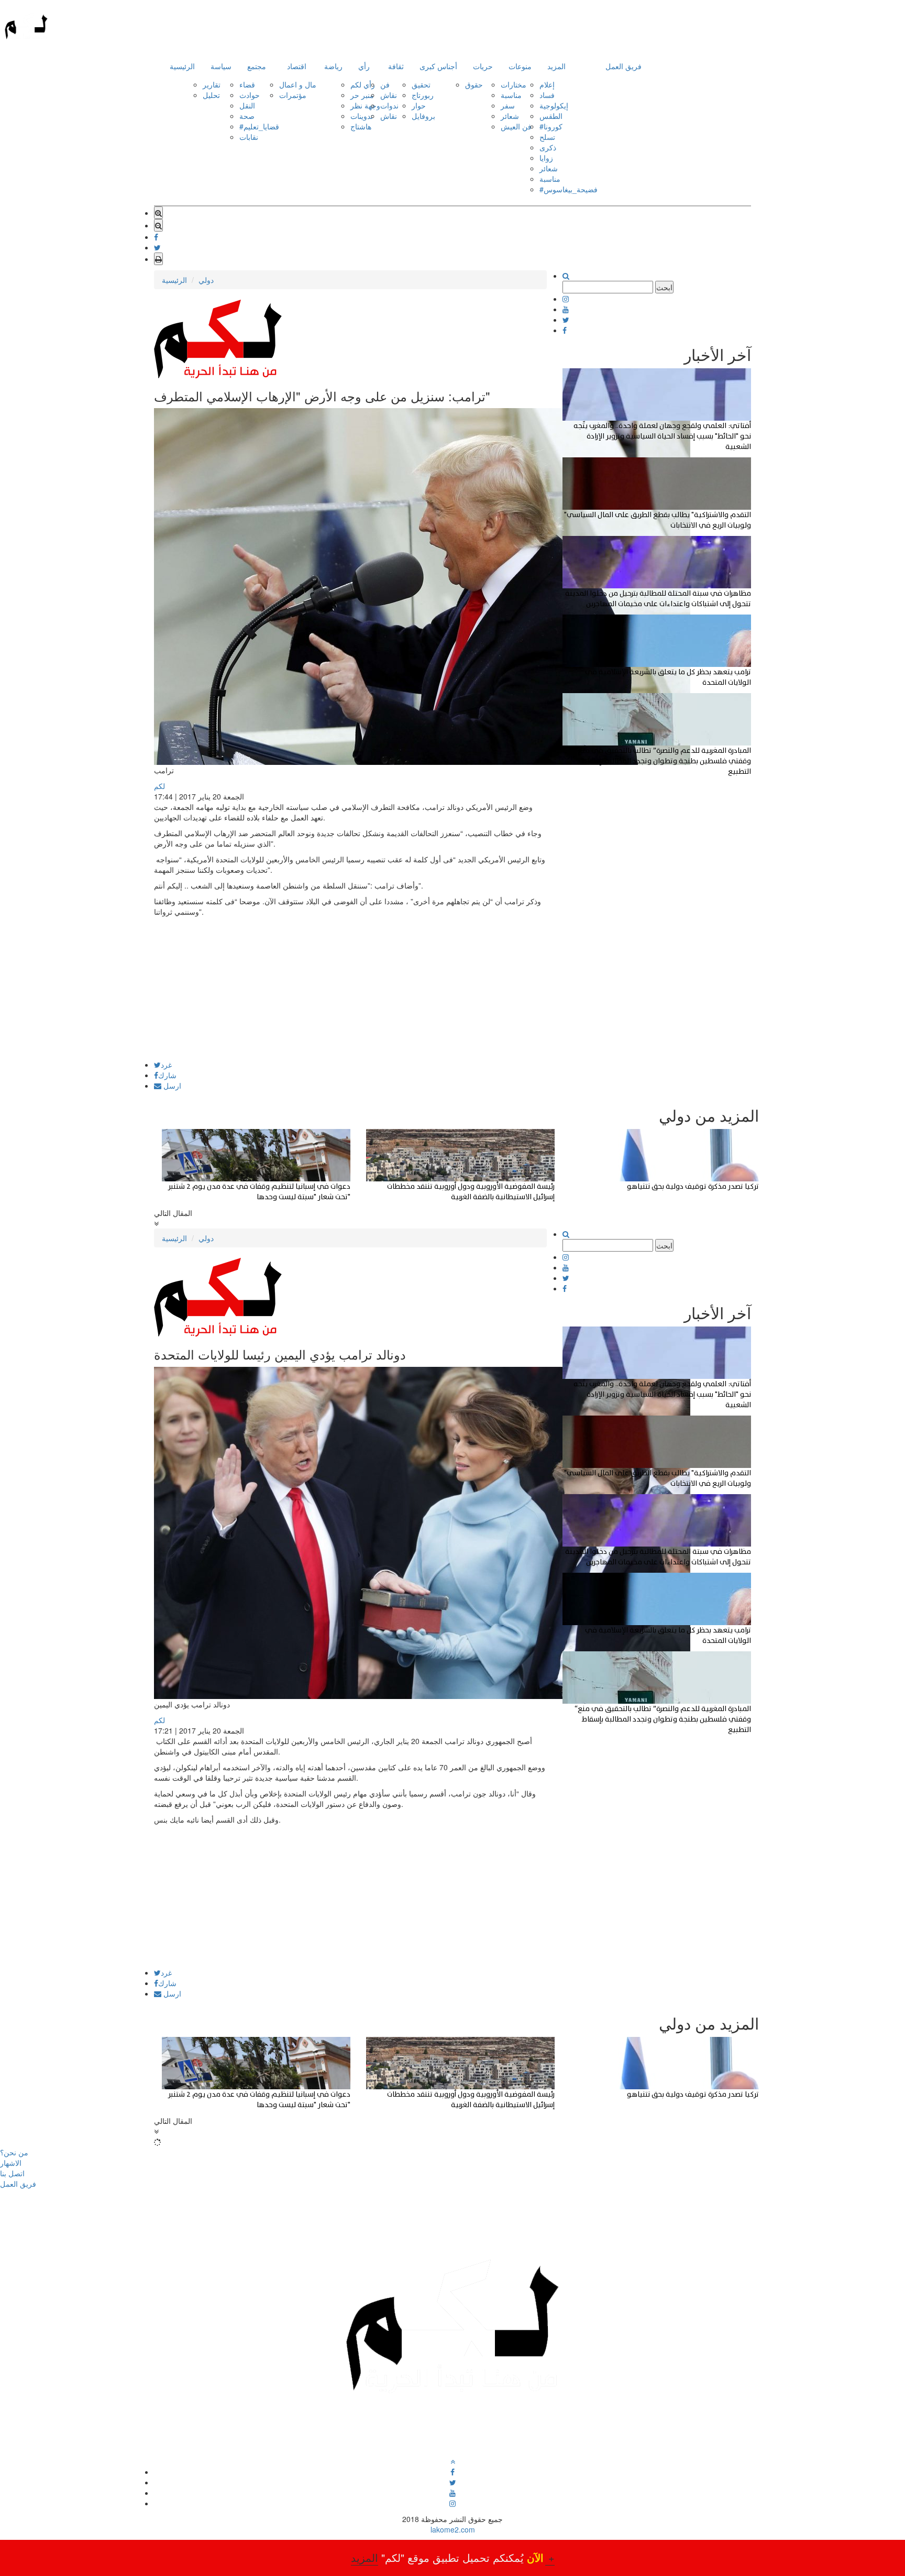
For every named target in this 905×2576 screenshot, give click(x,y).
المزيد (556, 66)
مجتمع (257, 66)
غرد (166, 1065)
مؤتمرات (293, 95)
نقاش (389, 95)
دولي (206, 280)
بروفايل (423, 116)
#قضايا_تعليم (259, 126)
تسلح (547, 137)
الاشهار (11, 2163)
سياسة (221, 66)
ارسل (171, 1086)
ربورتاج (423, 95)
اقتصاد (297, 66)
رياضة (333, 66)
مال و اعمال (298, 84)
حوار (419, 105)
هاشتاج (361, 126)
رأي (364, 66)
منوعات (520, 66)
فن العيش (516, 126)
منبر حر (362, 95)
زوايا (546, 158)
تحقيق (421, 84)
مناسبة (511, 95)
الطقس (551, 116)
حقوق (474, 84)
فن (385, 84)
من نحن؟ (14, 2152)
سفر (508, 105)
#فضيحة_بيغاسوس (569, 189)
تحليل (211, 95)
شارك (167, 1075)
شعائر (510, 116)
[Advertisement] (350, 988)
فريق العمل (623, 66)
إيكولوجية (554, 105)
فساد (547, 95)
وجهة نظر (365, 105)
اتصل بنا (12, 2173)
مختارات (514, 84)
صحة (247, 116)
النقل (247, 105)
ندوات (389, 105)
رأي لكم (363, 84)
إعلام (547, 84)
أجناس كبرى (438, 66)
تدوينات (362, 116)
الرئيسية (182, 66)
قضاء (247, 84)
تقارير (212, 84)
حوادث (250, 95)
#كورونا (551, 126)
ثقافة (396, 66)
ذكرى (548, 147)
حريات (483, 66)
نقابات (249, 137)
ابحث (664, 287)
